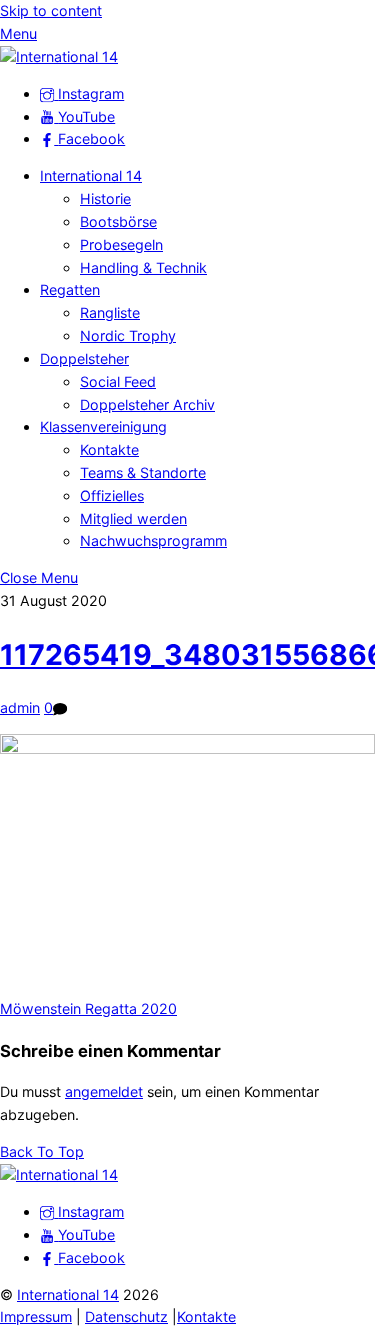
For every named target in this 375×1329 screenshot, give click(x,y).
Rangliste (110, 312)
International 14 (91, 175)
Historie (105, 198)
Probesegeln (121, 244)
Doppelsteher (84, 358)
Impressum (36, 1316)
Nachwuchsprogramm (153, 540)
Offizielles (112, 495)
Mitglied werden (133, 518)
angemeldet (104, 1091)
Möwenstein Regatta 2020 (88, 1008)
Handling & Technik (143, 267)
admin (20, 707)
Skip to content (51, 10)
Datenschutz (126, 1316)
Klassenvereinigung (103, 426)
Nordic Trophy (128, 335)
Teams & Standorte (143, 472)
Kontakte (109, 449)
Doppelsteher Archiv (147, 404)
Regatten (70, 289)
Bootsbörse (118, 221)
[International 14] (59, 56)
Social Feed (118, 381)
